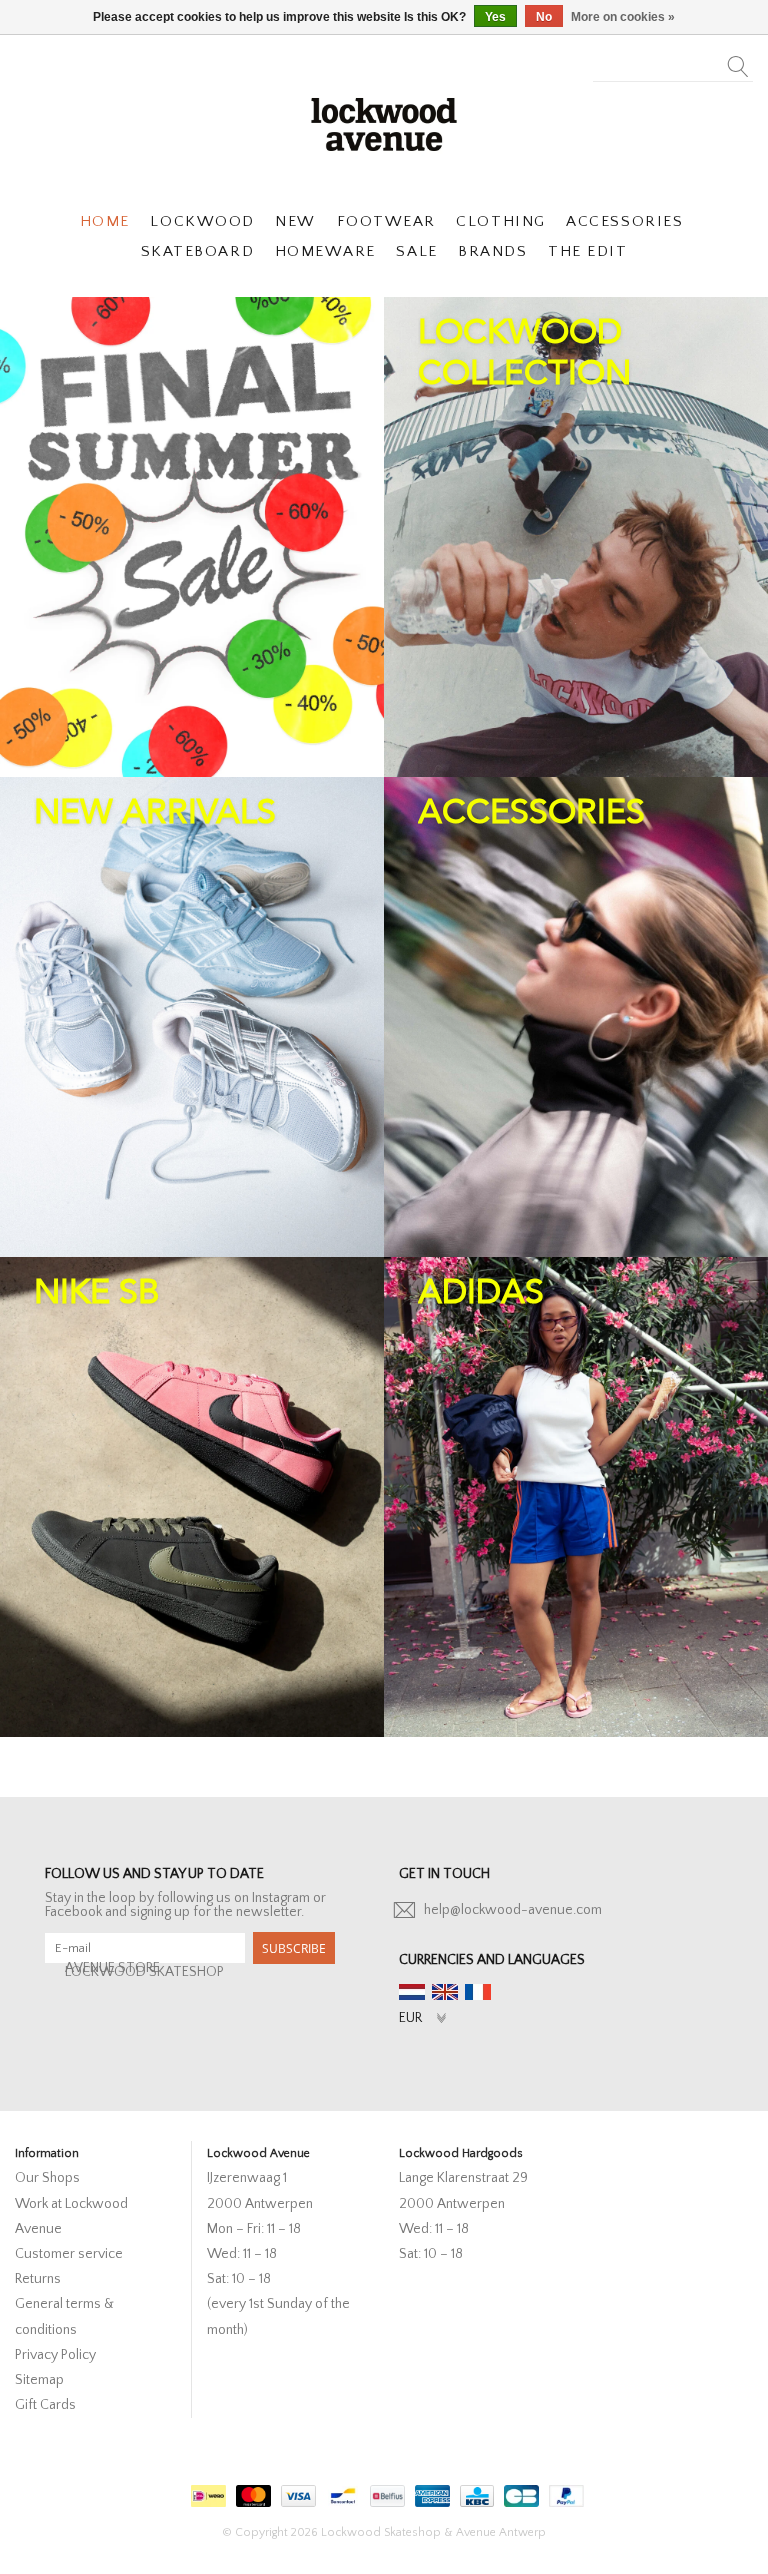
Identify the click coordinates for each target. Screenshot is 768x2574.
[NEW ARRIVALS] (192, 1017)
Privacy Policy (55, 2355)
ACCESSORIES (624, 221)
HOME (105, 221)
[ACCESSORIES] (576, 1017)
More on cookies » (623, 17)
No (544, 17)
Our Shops (47, 2178)
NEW (295, 221)
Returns (38, 2279)
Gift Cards (45, 2405)
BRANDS (492, 251)
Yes (495, 17)
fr (478, 1992)
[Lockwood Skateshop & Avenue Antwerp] (384, 122)
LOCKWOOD (202, 221)
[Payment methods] (206, 2492)
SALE (416, 251)
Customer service (69, 2254)
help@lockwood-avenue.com (513, 1910)
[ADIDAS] (576, 1497)
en (445, 1992)
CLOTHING (500, 221)
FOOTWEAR (386, 221)
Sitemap (39, 2380)
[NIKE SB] (192, 1497)
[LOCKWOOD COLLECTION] (576, 537)
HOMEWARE (325, 251)
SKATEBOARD (197, 251)
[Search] (738, 61)
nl (412, 1992)
